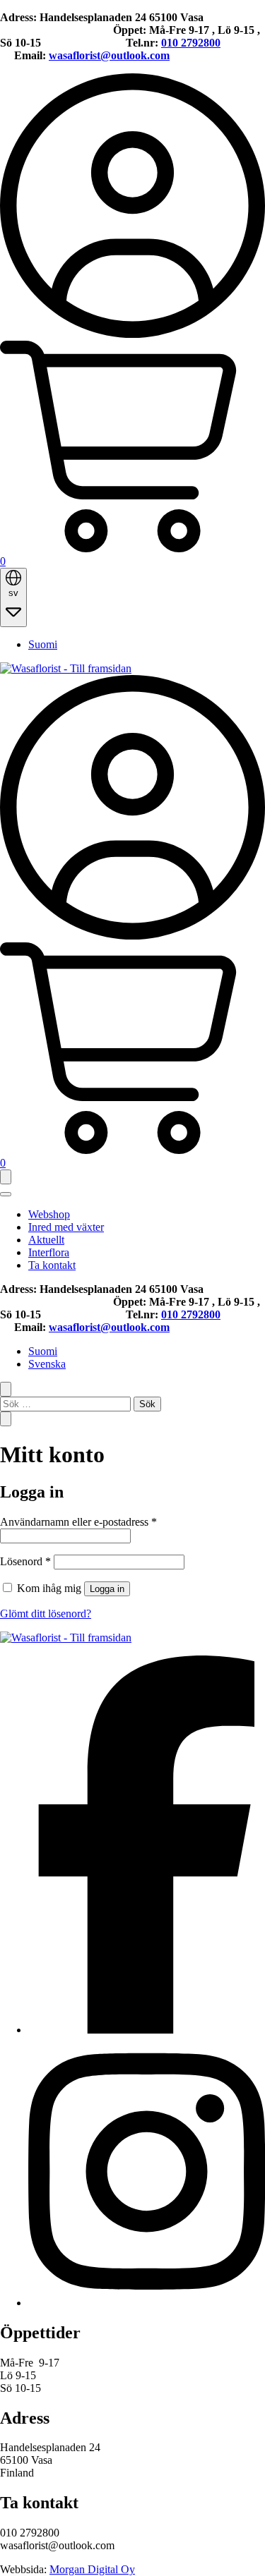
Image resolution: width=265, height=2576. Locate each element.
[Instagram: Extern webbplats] (147, 2303)
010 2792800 (191, 43)
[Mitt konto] (132, 334)
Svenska (47, 1364)
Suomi (43, 644)
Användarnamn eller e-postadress (78, 1522)
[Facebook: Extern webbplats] (147, 2030)
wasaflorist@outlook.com (109, 55)
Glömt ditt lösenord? (46, 1614)
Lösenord (25, 1561)
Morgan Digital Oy (92, 2569)
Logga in (107, 1589)
